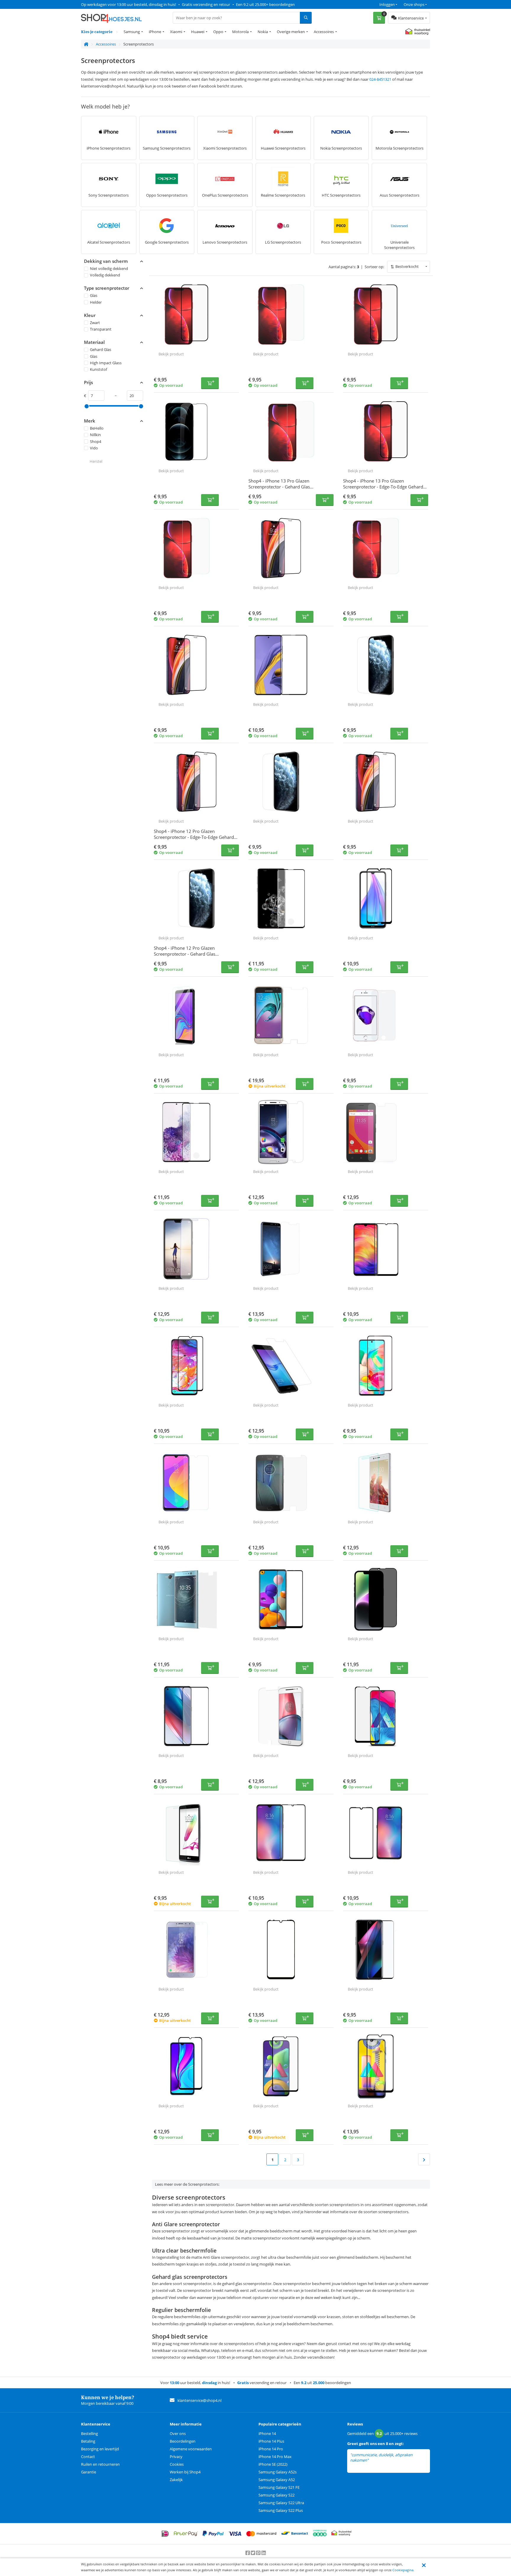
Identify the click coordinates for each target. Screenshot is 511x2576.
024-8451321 (380, 79)
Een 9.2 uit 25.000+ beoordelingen (265, 4)
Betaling (88, 2441)
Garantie (89, 2472)
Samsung (132, 32)
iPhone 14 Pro (271, 2449)
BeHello (97, 428)
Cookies (177, 2464)
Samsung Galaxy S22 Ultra (281, 2503)
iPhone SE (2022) (273, 2464)
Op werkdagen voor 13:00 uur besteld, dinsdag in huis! (128, 4)
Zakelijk (176, 2480)
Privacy (176, 2457)
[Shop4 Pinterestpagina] (259, 2553)
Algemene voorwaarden (191, 2449)
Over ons (178, 2433)
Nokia (263, 32)
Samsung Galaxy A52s (278, 2472)
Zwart (95, 323)
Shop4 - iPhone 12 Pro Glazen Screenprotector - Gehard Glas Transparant (185, 954)
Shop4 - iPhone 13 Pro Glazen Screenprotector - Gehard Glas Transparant (279, 487)
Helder (96, 302)
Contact (88, 2457)
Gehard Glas (101, 349)
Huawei (198, 32)
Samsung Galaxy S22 (276, 2495)
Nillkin (95, 435)
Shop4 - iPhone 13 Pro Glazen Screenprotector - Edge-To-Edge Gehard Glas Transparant (383, 487)
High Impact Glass (106, 363)
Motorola (240, 32)
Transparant (101, 329)
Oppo (218, 32)
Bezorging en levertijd (100, 2449)
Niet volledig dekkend (109, 268)
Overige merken (291, 32)
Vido (94, 448)
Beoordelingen (183, 2441)
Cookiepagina (403, 2570)
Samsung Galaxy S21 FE (279, 2487)
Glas (94, 295)
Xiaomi (176, 32)
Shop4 (96, 441)
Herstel (96, 461)
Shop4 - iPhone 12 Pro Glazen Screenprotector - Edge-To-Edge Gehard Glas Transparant (194, 837)
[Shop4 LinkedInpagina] (264, 2553)
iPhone (155, 32)
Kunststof (98, 369)
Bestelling (89, 2433)
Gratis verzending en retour (206, 4)
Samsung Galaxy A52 (277, 2480)
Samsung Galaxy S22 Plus (281, 2510)
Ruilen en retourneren (100, 2464)
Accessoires (324, 32)
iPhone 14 (267, 2433)
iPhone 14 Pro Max (275, 2457)
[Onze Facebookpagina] (248, 2553)
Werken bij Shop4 (185, 2472)
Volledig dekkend (105, 275)
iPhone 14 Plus (271, 2441)
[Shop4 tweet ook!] (253, 2553)
